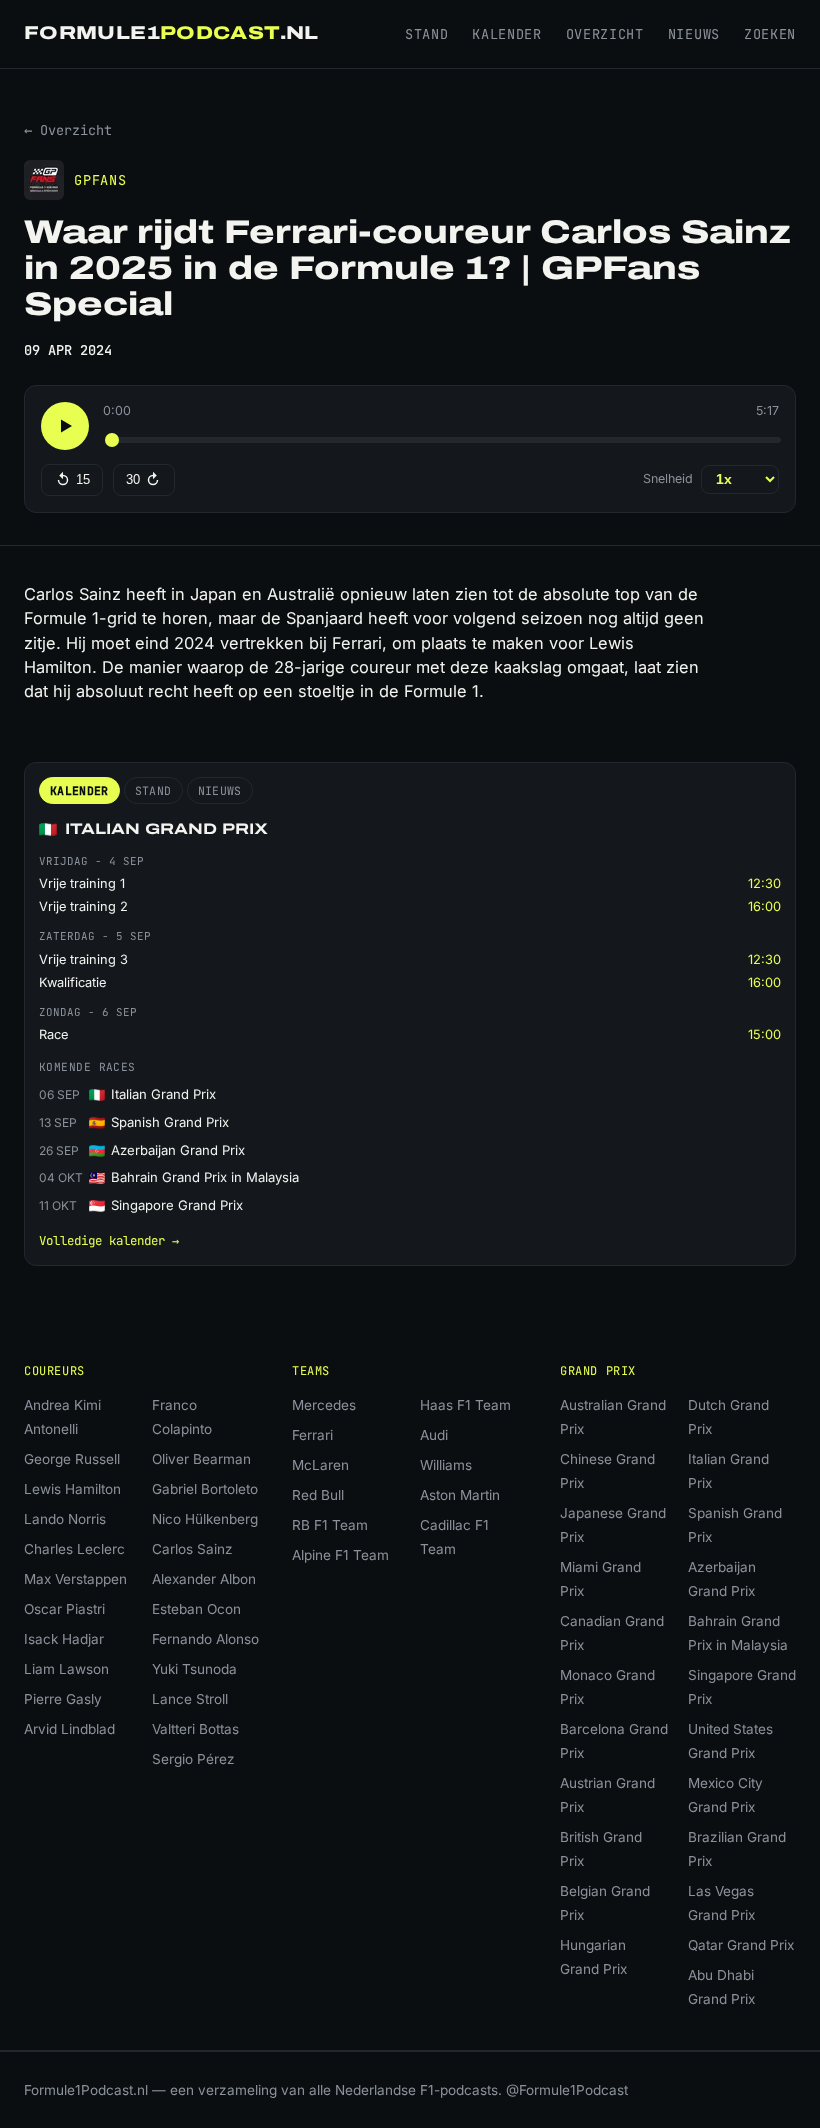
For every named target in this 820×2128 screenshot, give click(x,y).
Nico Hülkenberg (205, 1519)
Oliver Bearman (201, 1459)
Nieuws (694, 34)
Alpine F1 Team (340, 1555)
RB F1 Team (330, 1525)
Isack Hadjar (64, 1639)
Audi (434, 1435)
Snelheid (668, 478)
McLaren (320, 1465)
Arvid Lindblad (69, 1729)
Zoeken (770, 34)
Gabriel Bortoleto (205, 1489)
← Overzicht (68, 130)
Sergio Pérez (193, 1759)
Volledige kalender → (109, 1240)
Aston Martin (460, 1495)
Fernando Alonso (205, 1639)
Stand (426, 34)
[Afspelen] (65, 426)
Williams (446, 1465)
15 (83, 479)
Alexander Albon (204, 1579)
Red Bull (318, 1495)
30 (133, 479)
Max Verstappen (75, 1579)
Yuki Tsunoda (194, 1669)
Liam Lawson (66, 1669)
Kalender (506, 34)
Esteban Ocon (196, 1609)
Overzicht (605, 34)
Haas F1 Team (465, 1405)
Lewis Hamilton (72, 1489)
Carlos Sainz (192, 1549)
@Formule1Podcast (567, 2090)
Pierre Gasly (63, 1699)
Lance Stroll (190, 1699)
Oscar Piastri (64, 1609)
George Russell (72, 1459)
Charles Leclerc (74, 1549)
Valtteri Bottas (195, 1729)
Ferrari (312, 1435)
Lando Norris (65, 1519)
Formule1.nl (171, 33)
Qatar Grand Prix (741, 1945)
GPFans (100, 180)
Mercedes (324, 1405)
